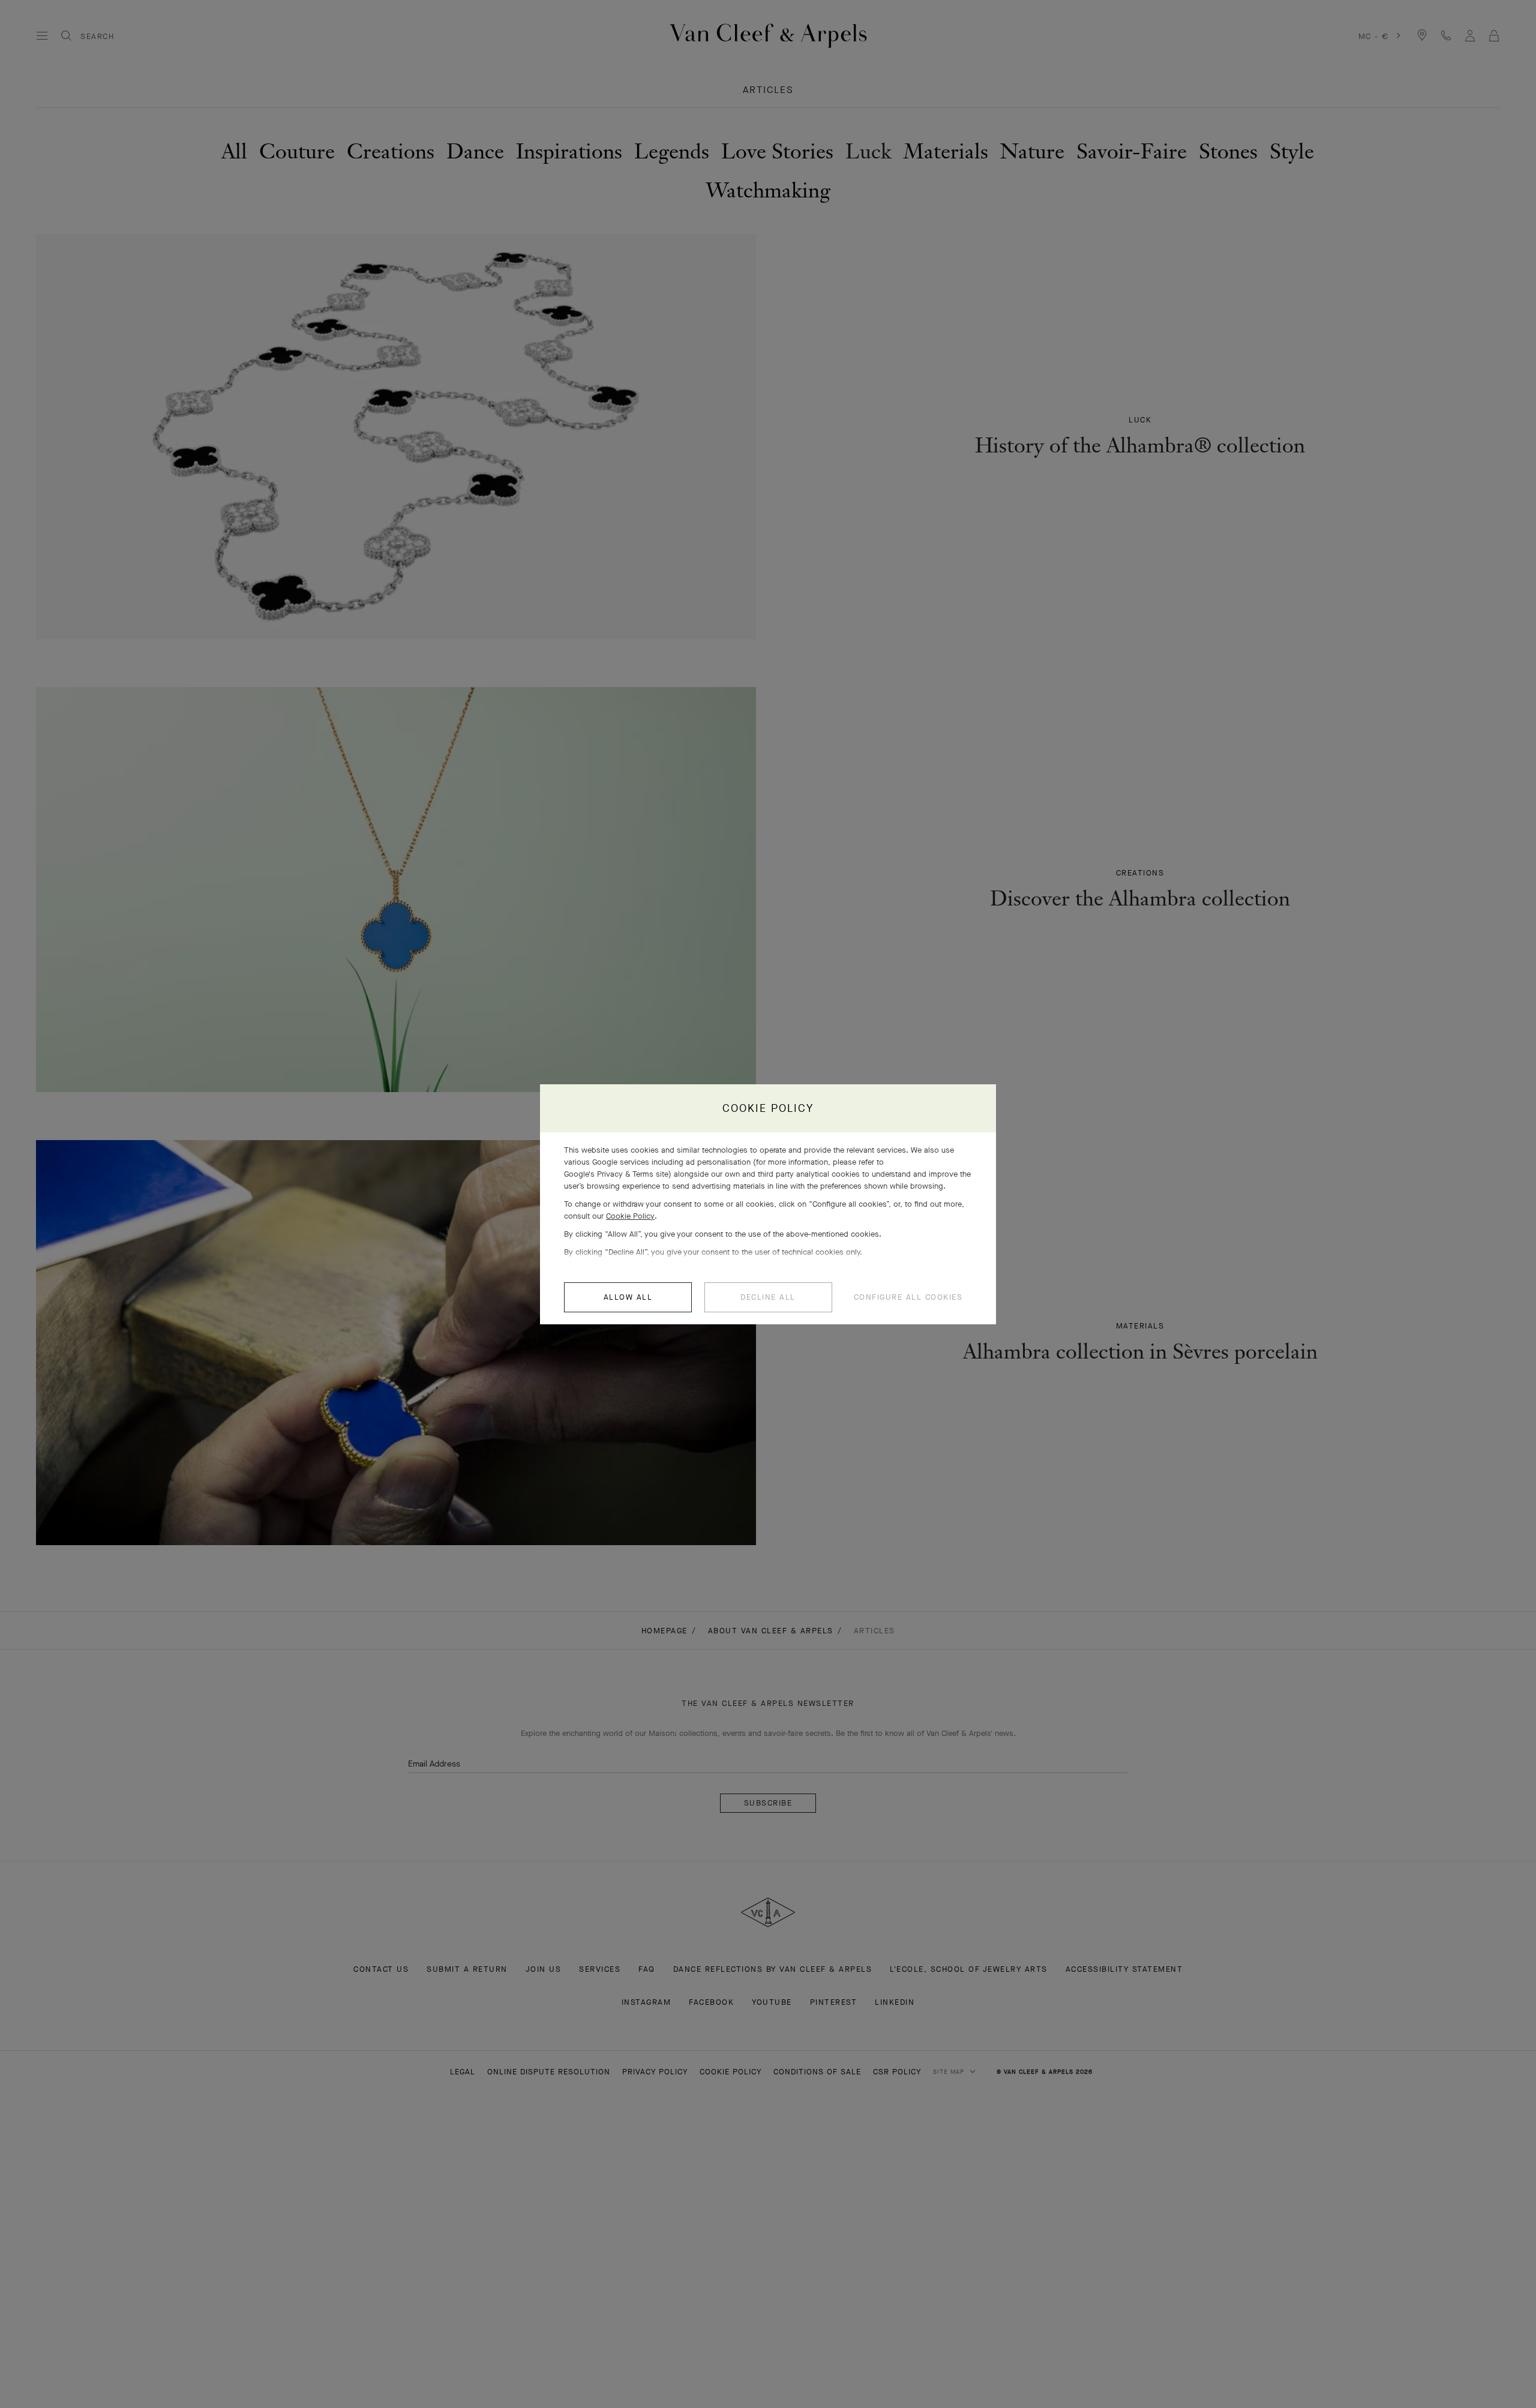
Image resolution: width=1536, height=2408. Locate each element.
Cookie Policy (630, 1216)
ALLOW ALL (628, 1297)
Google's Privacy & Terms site (616, 1174)
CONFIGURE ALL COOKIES (908, 1297)
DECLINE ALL (768, 1297)
